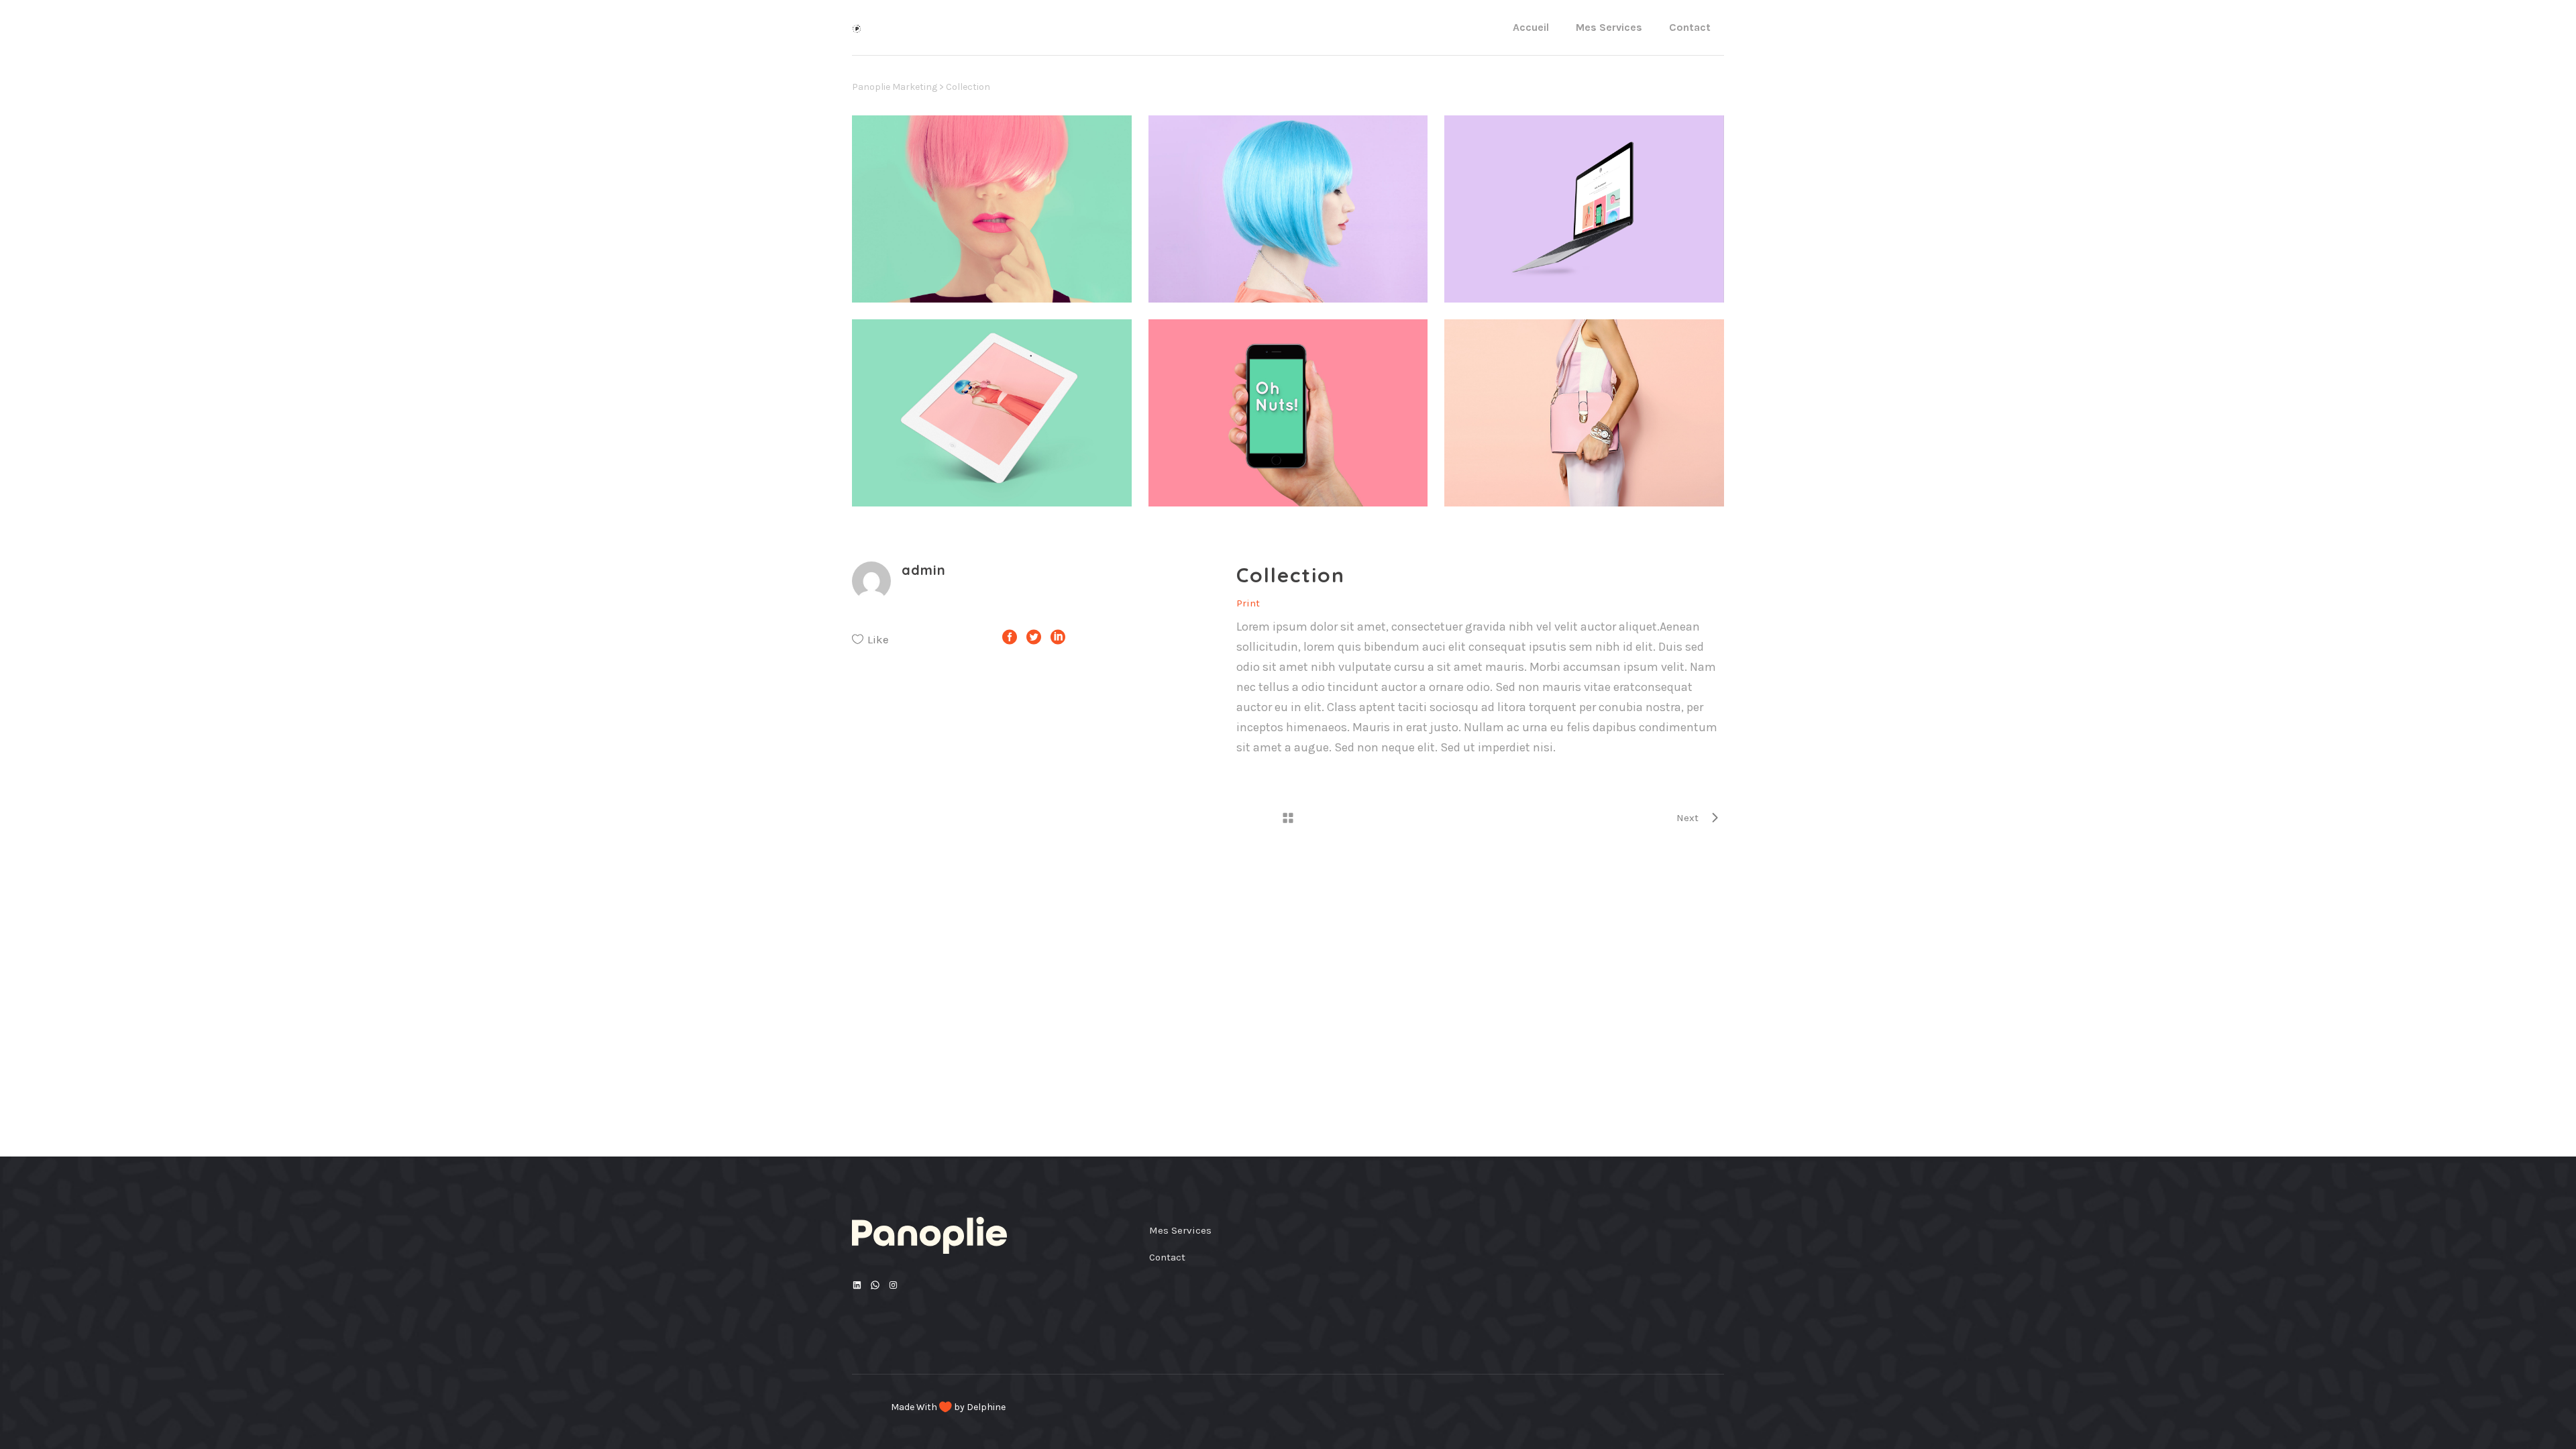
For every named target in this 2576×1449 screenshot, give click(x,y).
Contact (1167, 1257)
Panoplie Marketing (895, 87)
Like (878, 639)
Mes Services (1180, 1230)
